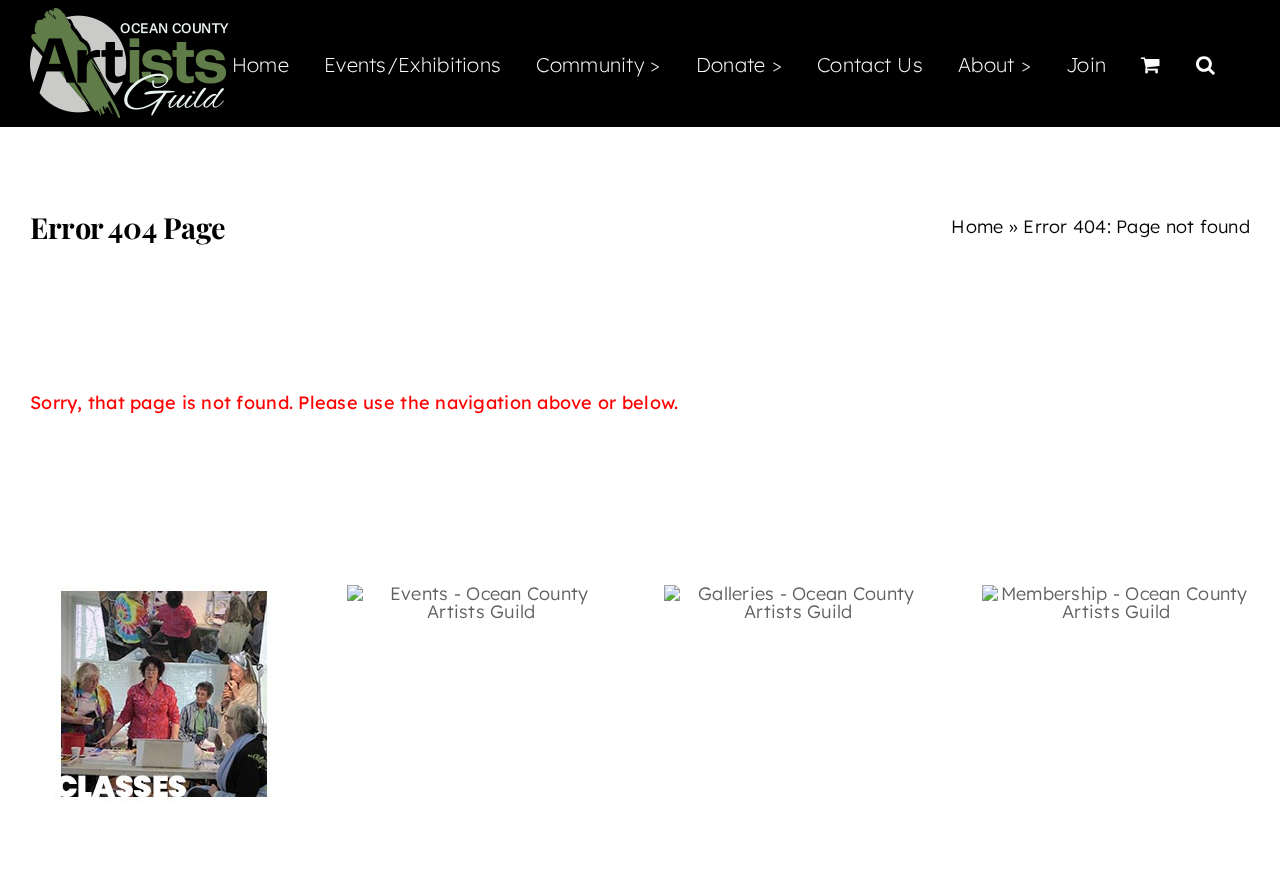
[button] (1205, 63)
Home (977, 226)
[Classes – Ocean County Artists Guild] (164, 593)
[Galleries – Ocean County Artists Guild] (798, 593)
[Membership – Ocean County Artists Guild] (1116, 593)
